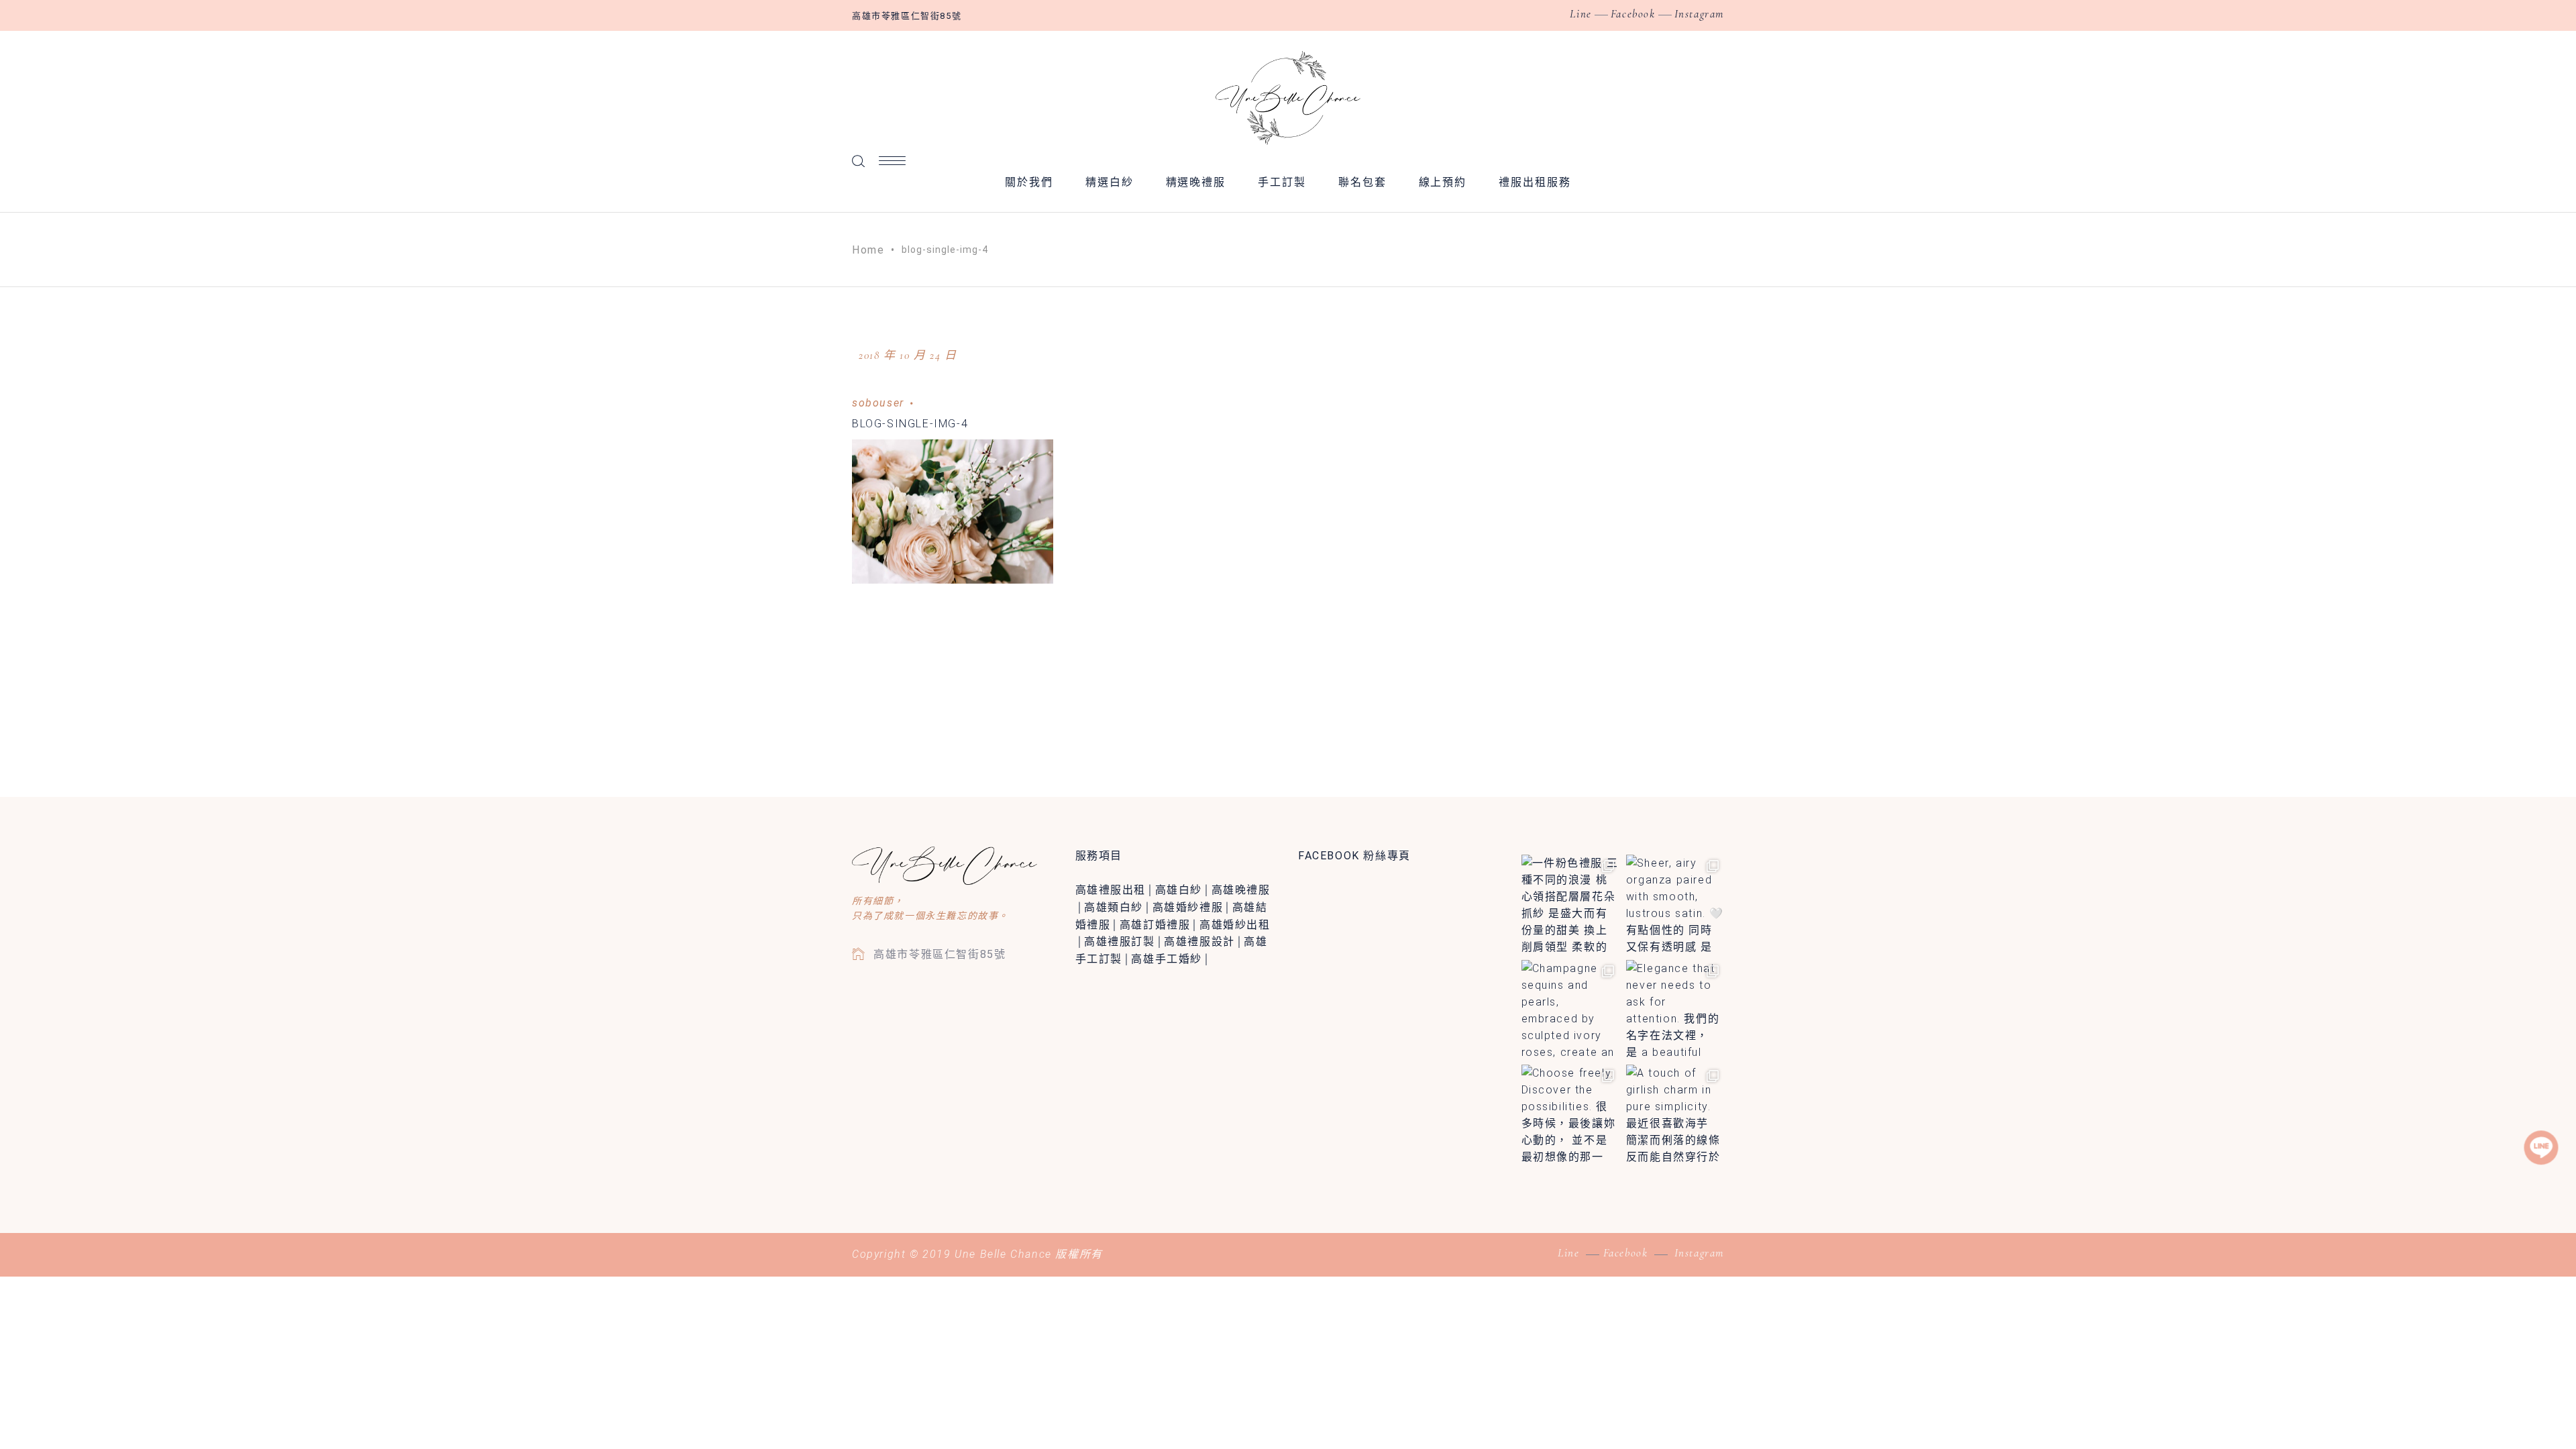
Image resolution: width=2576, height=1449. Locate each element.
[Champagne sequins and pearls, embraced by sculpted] (1570, 1009)
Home (868, 250)
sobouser (878, 403)
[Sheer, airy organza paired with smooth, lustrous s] (1675, 904)
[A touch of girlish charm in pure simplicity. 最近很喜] (1675, 1114)
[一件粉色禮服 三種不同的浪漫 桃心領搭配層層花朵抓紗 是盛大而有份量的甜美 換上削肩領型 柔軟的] (1570, 904)
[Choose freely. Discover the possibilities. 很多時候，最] (1570, 1114)
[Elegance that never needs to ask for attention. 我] (1675, 1009)
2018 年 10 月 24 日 (908, 355)
